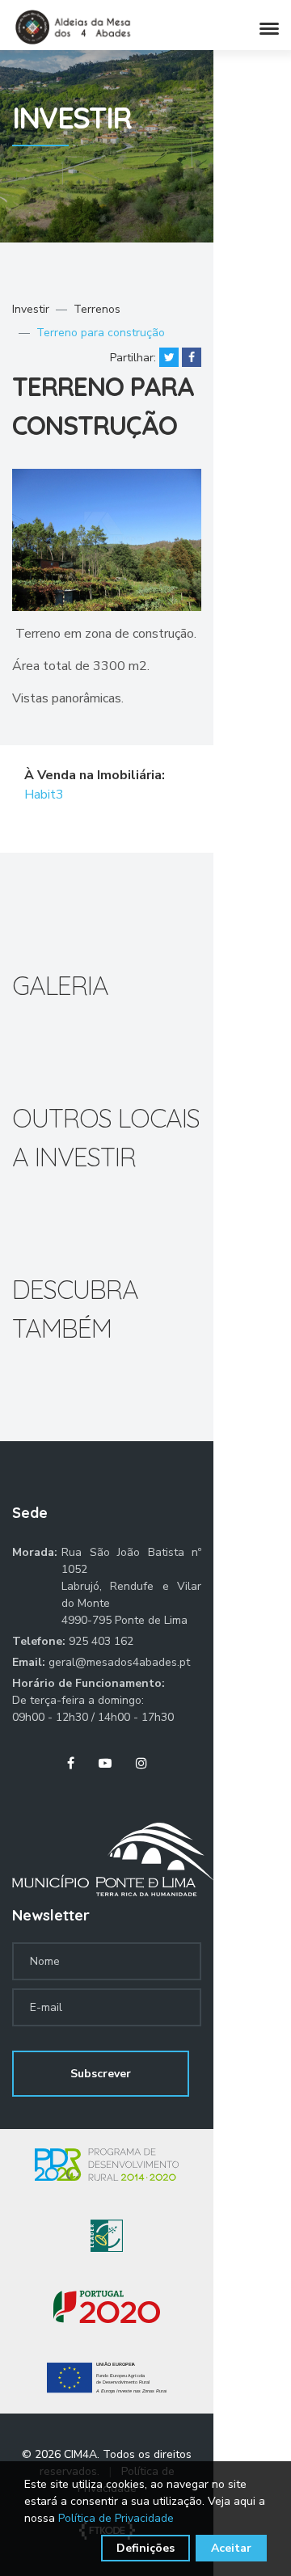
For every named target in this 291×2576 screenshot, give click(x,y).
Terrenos (97, 309)
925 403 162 (101, 1641)
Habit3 (45, 795)
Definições (145, 2548)
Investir (31, 309)
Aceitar (231, 2548)
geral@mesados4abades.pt (119, 1662)
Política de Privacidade (116, 2518)
